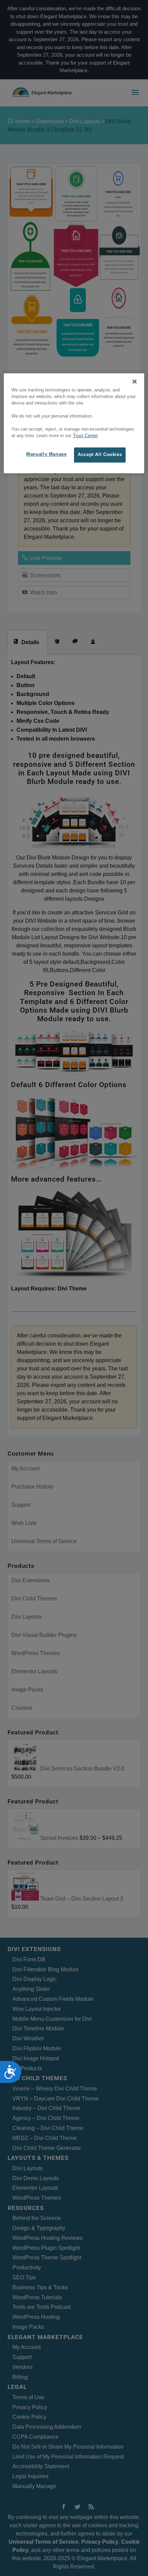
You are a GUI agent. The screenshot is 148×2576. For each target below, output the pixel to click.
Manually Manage (46, 455)
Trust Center (85, 436)
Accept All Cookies (100, 455)
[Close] (135, 381)
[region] (74, 423)
